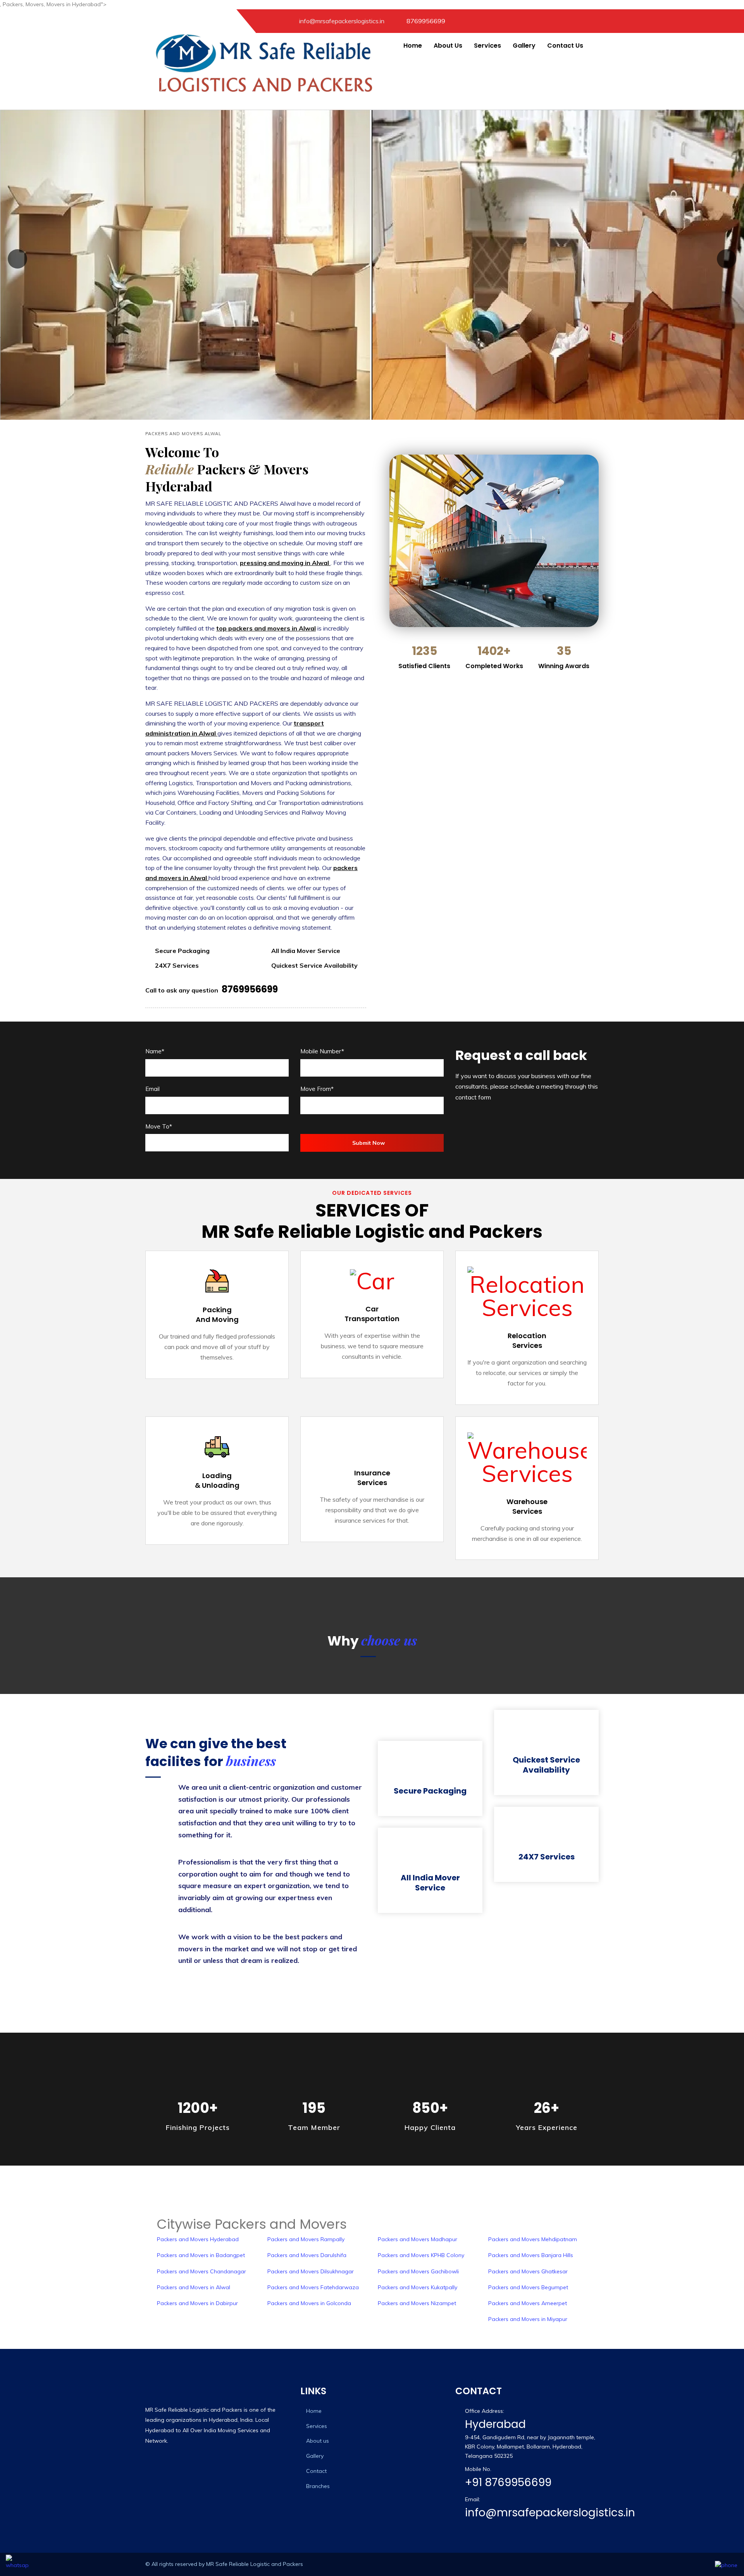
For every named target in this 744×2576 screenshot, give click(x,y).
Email (152, 1089)
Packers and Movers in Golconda (309, 2303)
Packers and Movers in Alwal (194, 2287)
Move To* (159, 1126)
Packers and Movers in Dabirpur (197, 2303)
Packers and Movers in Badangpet (201, 2255)
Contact (316, 2471)
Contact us (565, 46)
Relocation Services (527, 1341)
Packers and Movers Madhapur (418, 2239)
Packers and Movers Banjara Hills (531, 2255)
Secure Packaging (430, 1791)
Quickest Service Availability (546, 1765)
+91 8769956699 (508, 2482)
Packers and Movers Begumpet (528, 2287)
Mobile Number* (322, 1051)
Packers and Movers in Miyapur (528, 2319)
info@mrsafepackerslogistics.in (550, 2513)
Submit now (369, 1143)
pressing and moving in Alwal (285, 563)
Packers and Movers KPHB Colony (421, 2255)
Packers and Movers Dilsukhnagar (311, 2271)
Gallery (524, 46)
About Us (448, 46)
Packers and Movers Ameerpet (528, 2303)
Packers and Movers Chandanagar (201, 2271)
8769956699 (426, 21)
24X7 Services (547, 1857)
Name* (155, 1051)
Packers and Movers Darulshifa (307, 2255)
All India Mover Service (430, 1883)
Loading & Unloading (217, 1480)
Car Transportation (372, 1314)
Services (487, 46)
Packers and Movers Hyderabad (198, 2239)
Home (413, 46)
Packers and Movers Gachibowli (418, 2271)
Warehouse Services (527, 1506)
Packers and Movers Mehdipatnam (533, 2239)
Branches (318, 2486)
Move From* (317, 1089)
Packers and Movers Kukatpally (418, 2287)
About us (318, 2441)
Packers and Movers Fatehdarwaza (313, 2287)
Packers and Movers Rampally (306, 2239)
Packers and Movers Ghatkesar (528, 2271)
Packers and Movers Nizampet (417, 2303)
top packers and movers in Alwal (266, 628)
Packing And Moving (217, 1315)
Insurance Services (372, 1478)
